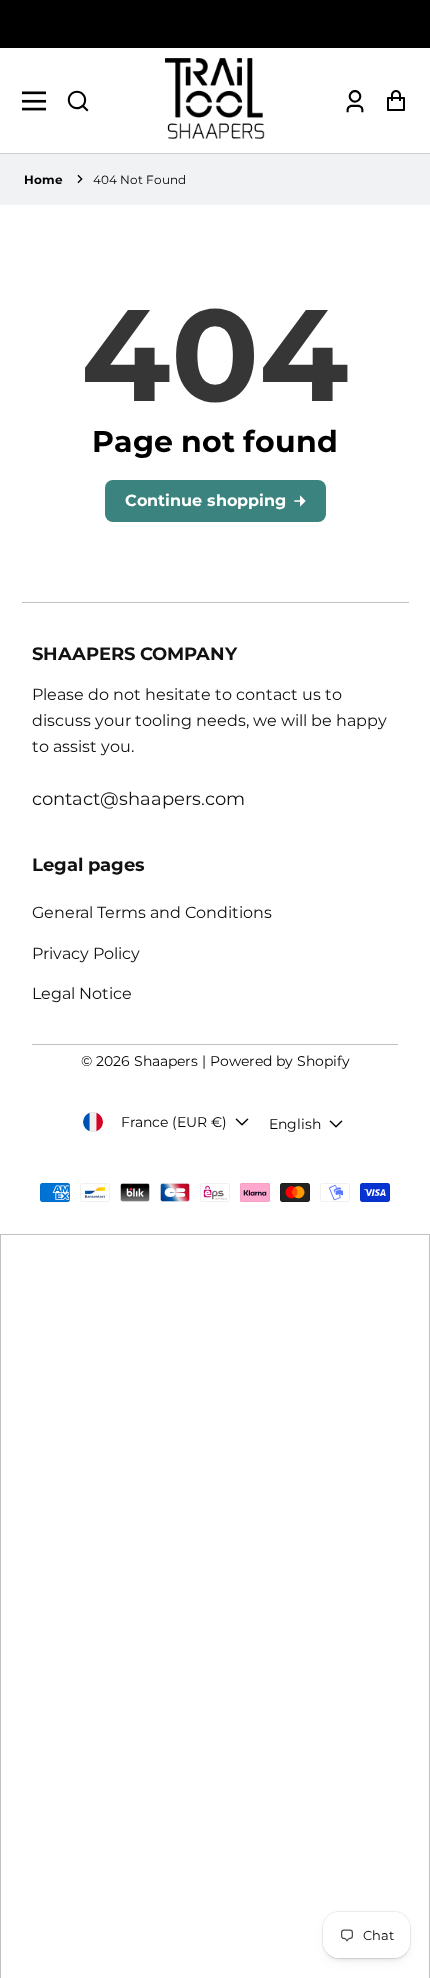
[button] (78, 101)
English (295, 1124)
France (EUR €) (174, 1122)
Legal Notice (82, 993)
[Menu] (39, 101)
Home (43, 179)
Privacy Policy (86, 953)
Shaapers (166, 1061)
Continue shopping (205, 500)
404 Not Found (139, 179)
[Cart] (390, 100)
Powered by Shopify (280, 1061)
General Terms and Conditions (152, 912)
